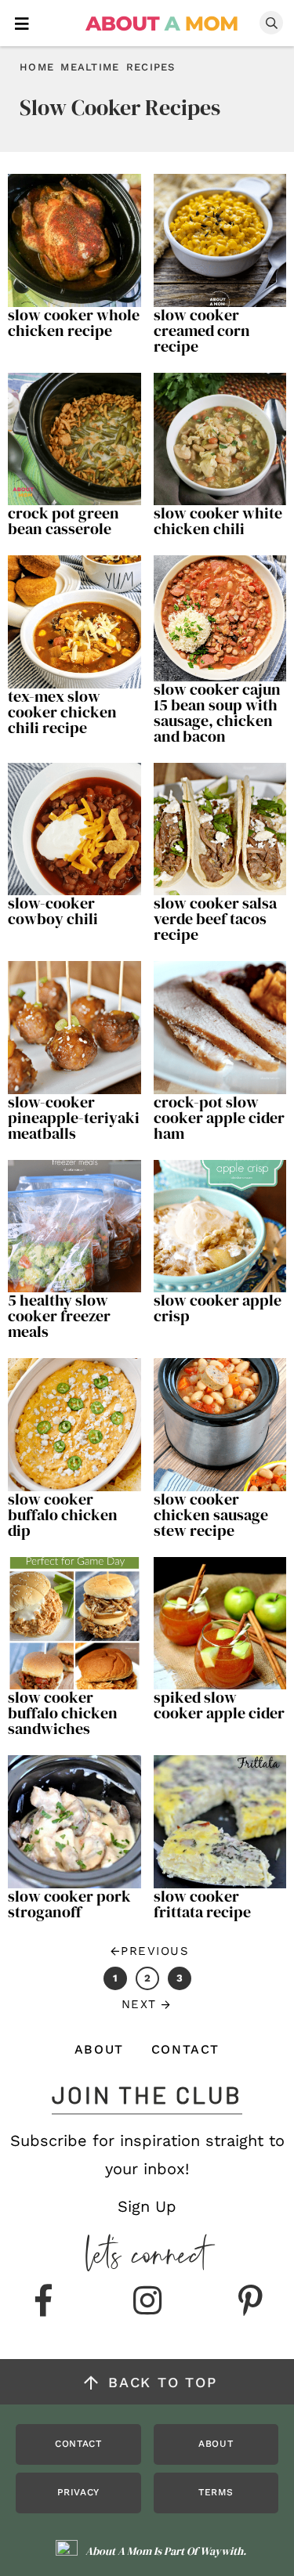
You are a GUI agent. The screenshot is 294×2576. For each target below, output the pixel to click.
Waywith (221, 2551)
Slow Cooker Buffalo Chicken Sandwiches (63, 1713)
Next (139, 2004)
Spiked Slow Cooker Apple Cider (219, 1705)
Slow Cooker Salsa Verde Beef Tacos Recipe (215, 919)
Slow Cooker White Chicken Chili (218, 521)
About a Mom (162, 23)
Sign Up (147, 2206)
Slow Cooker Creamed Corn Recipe (202, 331)
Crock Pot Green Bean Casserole (64, 521)
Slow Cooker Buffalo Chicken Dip (63, 1515)
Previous (155, 1951)
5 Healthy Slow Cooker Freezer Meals (59, 1316)
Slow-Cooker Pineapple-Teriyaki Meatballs (74, 1118)
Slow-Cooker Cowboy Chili (53, 911)
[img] (44, 2302)
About (99, 2049)
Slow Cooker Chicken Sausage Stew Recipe (211, 1515)
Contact (185, 2049)
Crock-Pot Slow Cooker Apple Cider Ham (219, 1118)
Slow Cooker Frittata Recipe (202, 1904)
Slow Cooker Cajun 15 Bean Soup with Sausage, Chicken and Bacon (217, 713)
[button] (22, 22)
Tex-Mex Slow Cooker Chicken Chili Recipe (62, 712)
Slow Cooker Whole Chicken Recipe (74, 323)
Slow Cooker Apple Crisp (218, 1308)
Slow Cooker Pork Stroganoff (69, 1904)
